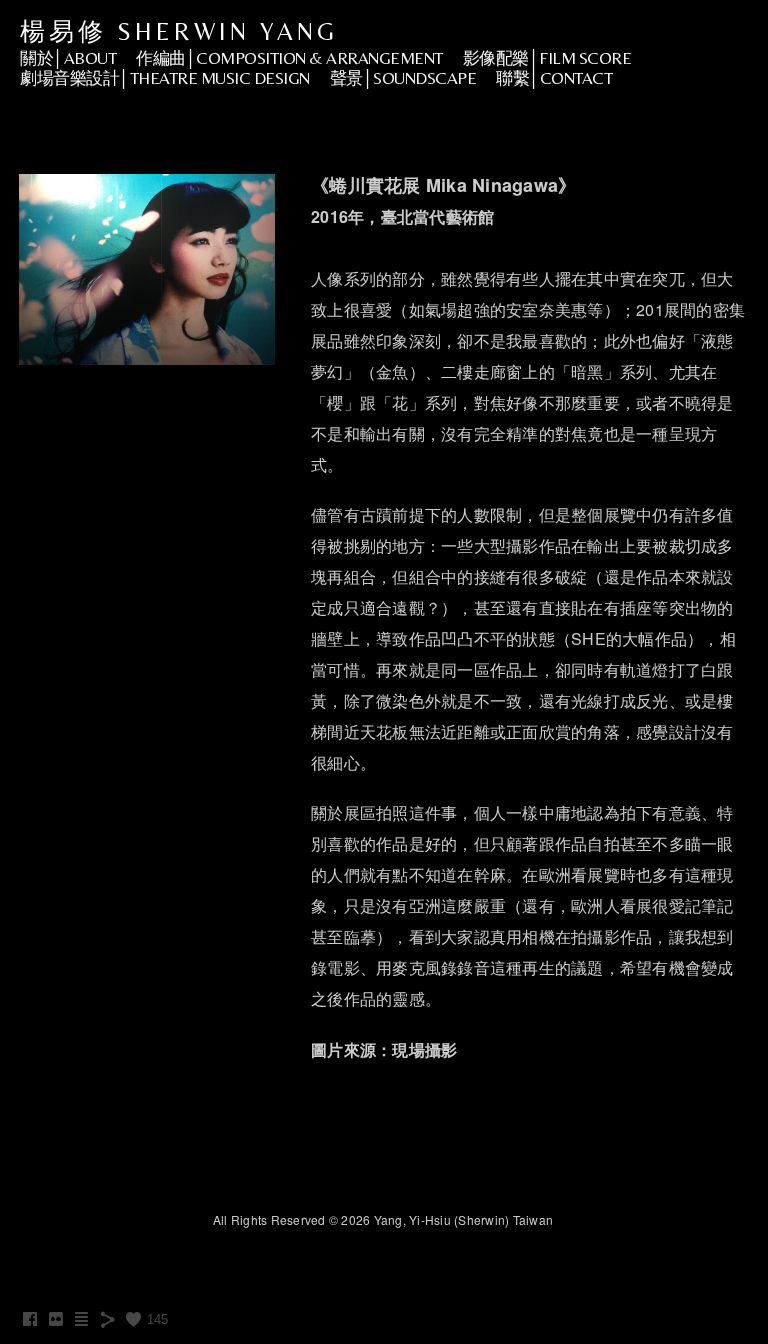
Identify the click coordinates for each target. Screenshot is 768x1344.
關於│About (68, 58)
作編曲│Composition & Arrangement (289, 58)
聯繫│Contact (554, 78)
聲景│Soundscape (403, 78)
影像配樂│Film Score (547, 58)
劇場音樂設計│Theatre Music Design (165, 78)
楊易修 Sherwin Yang (179, 31)
